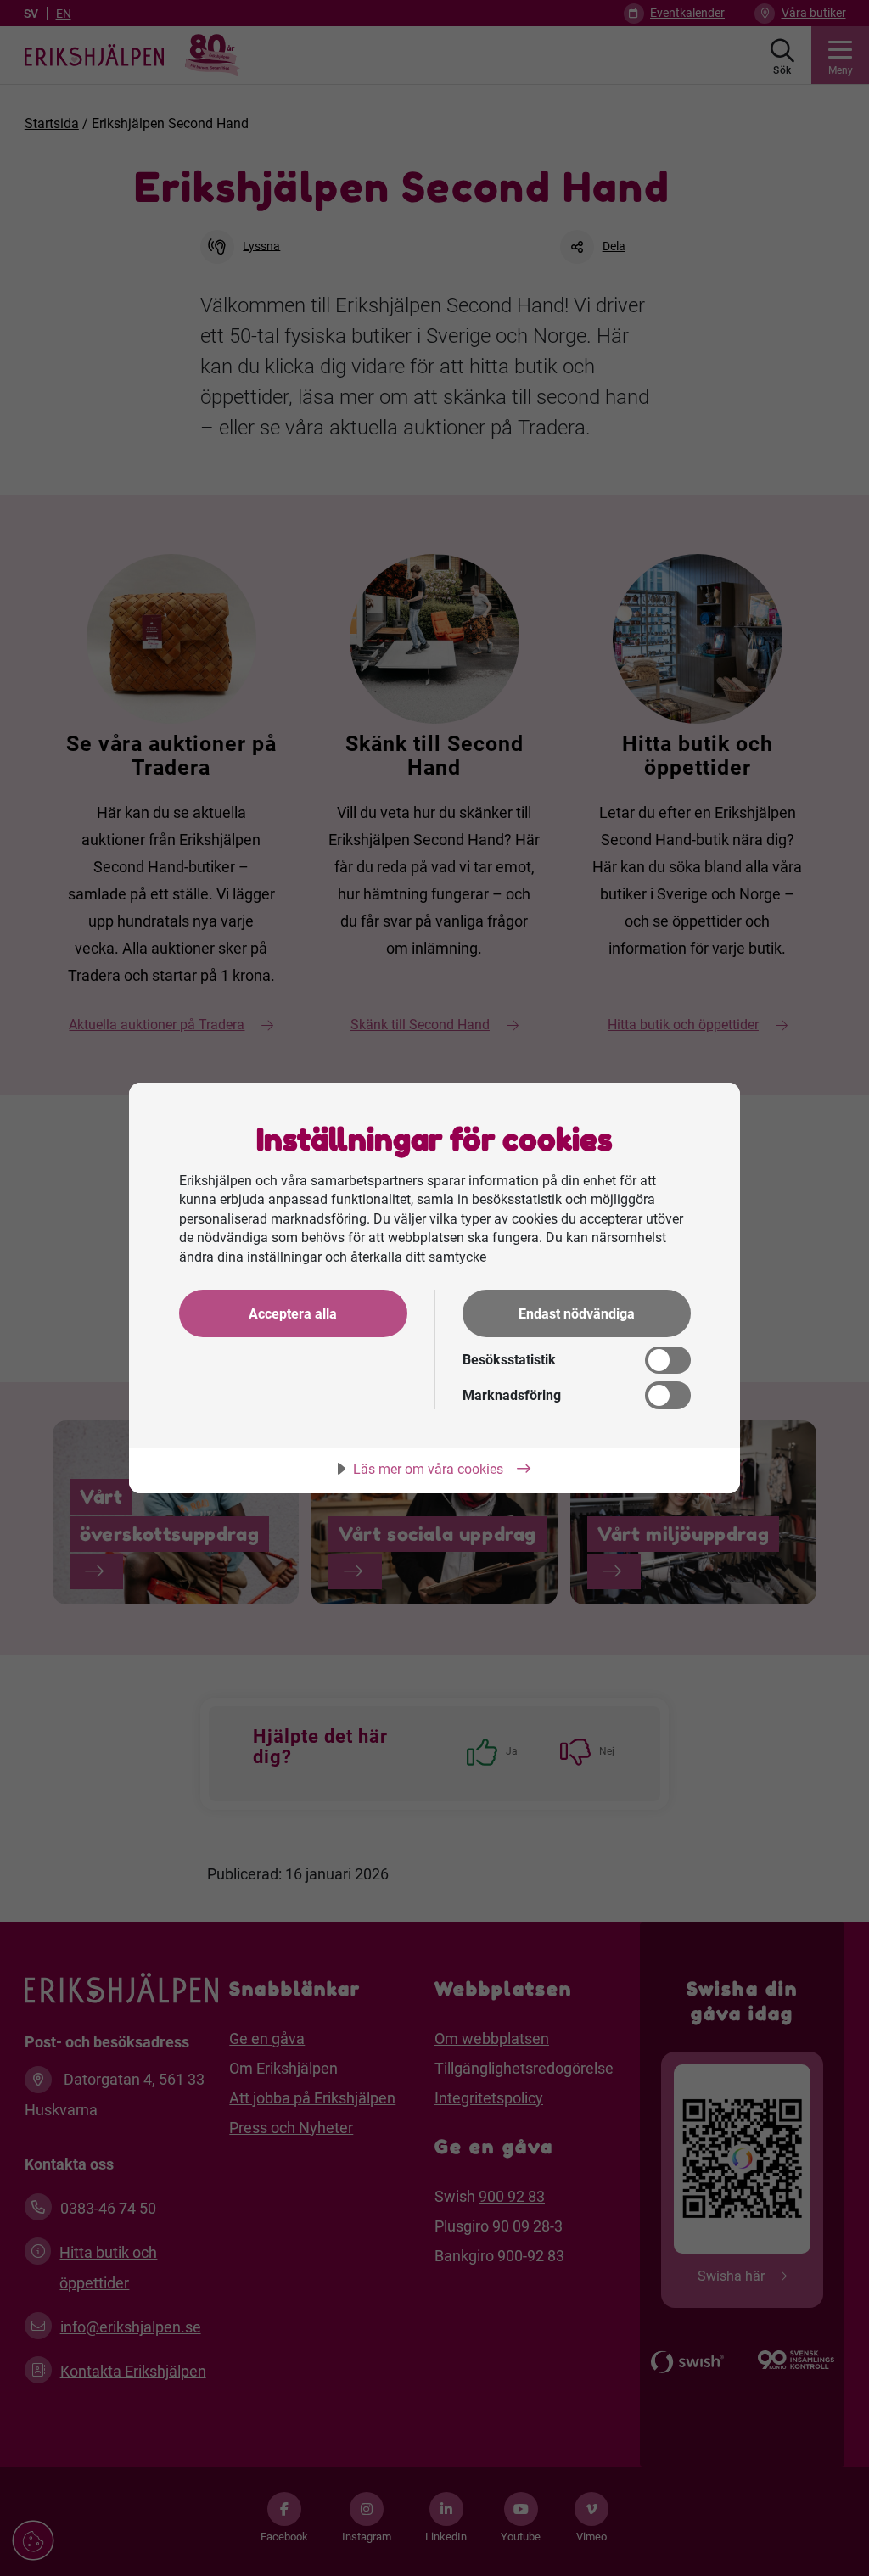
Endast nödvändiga (577, 1314)
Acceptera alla (293, 1314)
